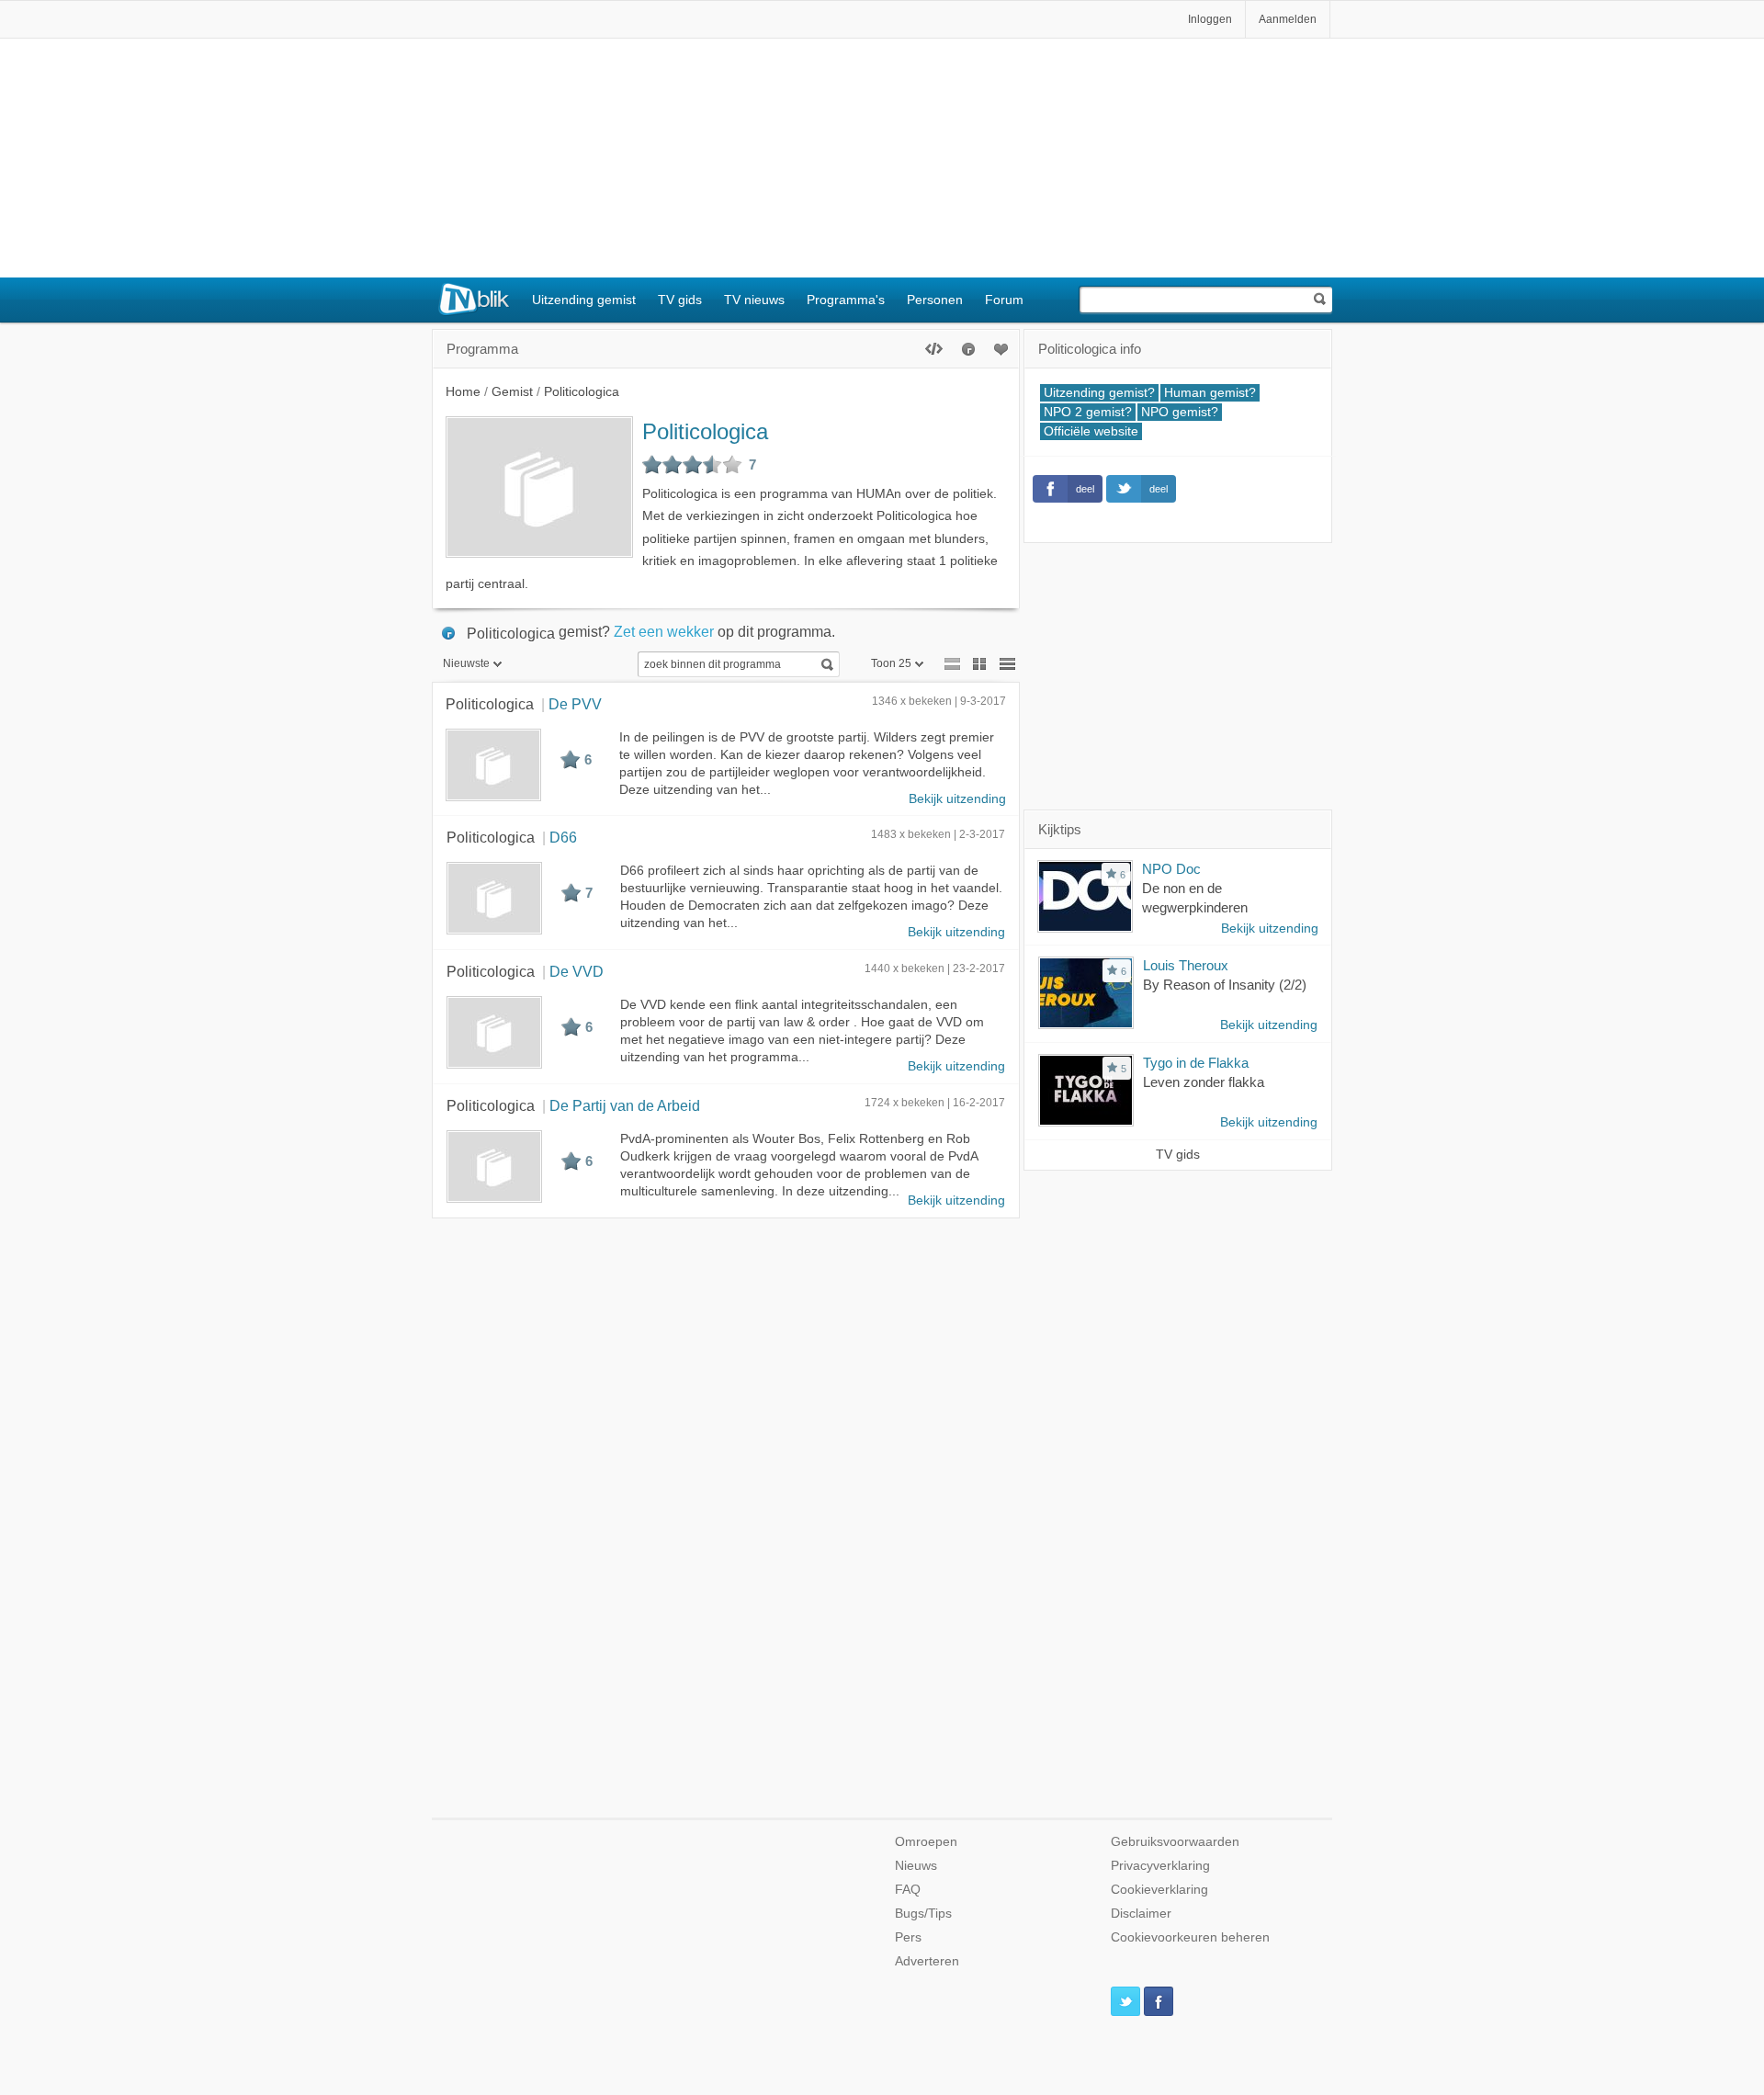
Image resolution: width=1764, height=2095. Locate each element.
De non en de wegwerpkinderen (1195, 898)
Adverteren (927, 1961)
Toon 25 (891, 663)
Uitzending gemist (584, 300)
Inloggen (1210, 19)
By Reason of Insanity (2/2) (1225, 985)
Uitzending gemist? (1099, 393)
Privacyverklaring (1160, 1866)
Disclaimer (1141, 1914)
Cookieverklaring (1159, 1890)
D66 (563, 837)
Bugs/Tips (923, 1914)
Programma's (846, 300)
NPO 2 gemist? (1088, 412)
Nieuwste (466, 663)
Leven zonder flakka (1204, 1082)
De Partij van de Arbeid (625, 1105)
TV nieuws (754, 300)
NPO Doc (1171, 869)
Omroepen (926, 1842)
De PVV (575, 704)
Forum (1004, 300)
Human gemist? (1210, 393)
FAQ (908, 1890)
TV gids (680, 300)
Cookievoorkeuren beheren (1190, 1937)
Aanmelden (1288, 19)
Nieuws (916, 1866)
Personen (935, 300)
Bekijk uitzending (957, 799)
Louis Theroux (1186, 965)
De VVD (577, 971)
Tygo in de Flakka (1196, 1063)
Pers (908, 1937)
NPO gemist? (1180, 412)
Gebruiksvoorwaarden (1175, 1842)
